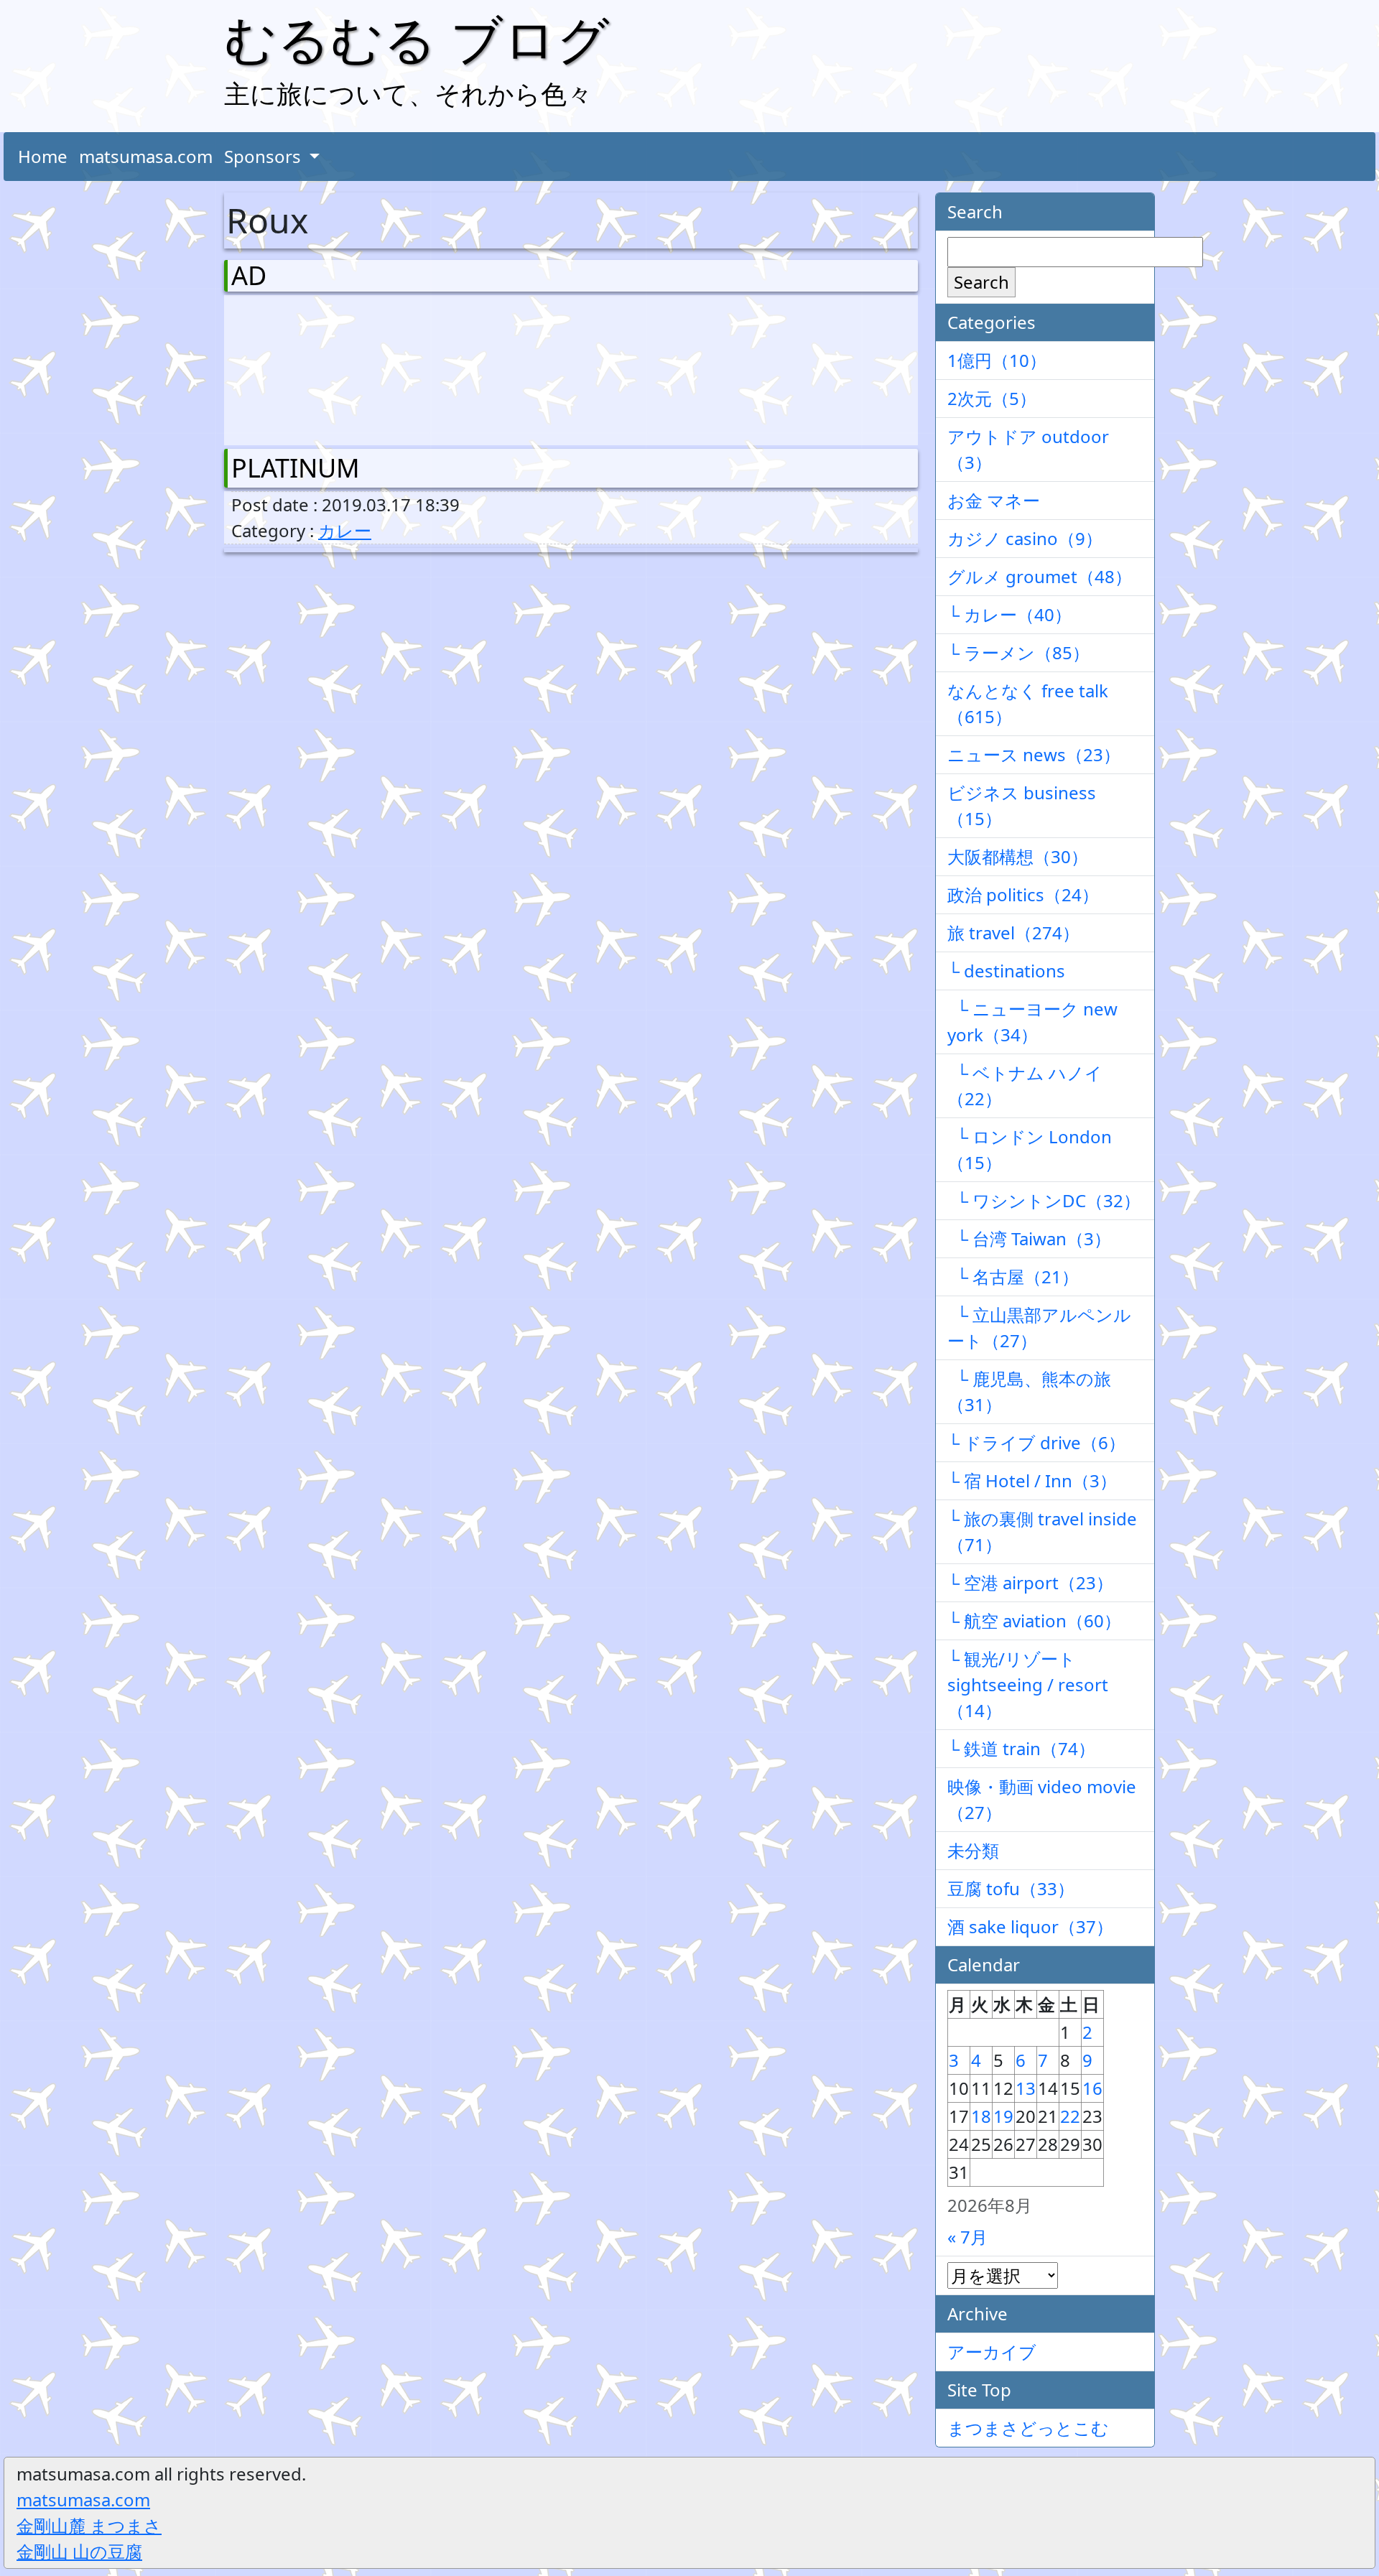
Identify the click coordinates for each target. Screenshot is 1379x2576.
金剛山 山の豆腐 (79, 2551)
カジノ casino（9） (1025, 538)
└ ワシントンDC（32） (1044, 1200)
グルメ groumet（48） (1040, 576)
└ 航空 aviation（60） (1034, 1621)
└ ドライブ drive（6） (1036, 1442)
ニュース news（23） (1034, 754)
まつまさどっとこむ (1028, 2428)
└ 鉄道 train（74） (1021, 1748)
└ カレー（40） (1009, 614)
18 (981, 2116)
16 (1092, 2088)
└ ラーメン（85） (1018, 652)
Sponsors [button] (265, 156)
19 (1003, 2116)
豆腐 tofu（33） (1011, 1888)
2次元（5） (992, 398)
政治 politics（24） (1023, 894)
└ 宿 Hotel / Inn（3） (1032, 1480)
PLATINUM (296, 468)
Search (981, 282)
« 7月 (967, 2237)
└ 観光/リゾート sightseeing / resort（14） (1028, 1684)
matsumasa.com (146, 156)
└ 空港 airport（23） (1030, 1582)
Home (43, 156)
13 (1026, 2088)
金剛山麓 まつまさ (89, 2525)
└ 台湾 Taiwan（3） (1029, 1238)
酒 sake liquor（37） (1030, 1926)
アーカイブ (992, 2352)
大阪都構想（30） (1018, 856)
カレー (345, 530)
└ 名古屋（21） (1013, 1277)
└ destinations (1006, 971)
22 (1070, 2116)
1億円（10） (997, 360)
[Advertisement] (307, 367)
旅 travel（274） (1013, 933)
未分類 (973, 1850)
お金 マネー (994, 500)
